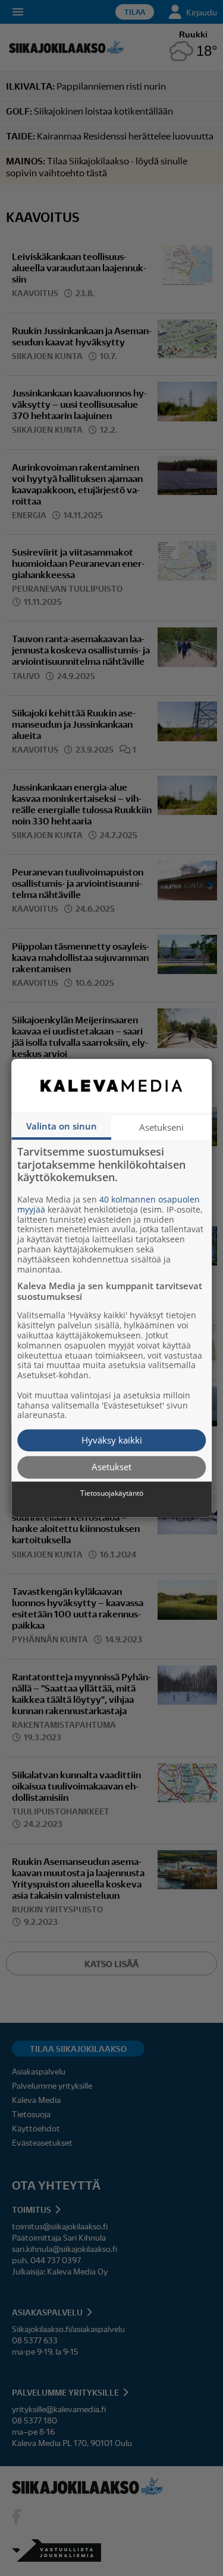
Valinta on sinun (62, 1126)
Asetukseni (161, 1127)
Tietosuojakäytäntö (112, 1493)
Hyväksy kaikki (112, 1440)
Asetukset (111, 1467)
